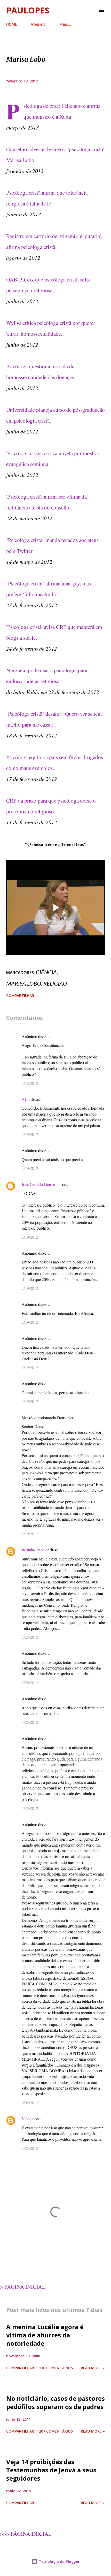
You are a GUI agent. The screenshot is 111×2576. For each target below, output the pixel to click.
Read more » (93, 2368)
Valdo (27, 2119)
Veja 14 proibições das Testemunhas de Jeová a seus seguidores (51, 2470)
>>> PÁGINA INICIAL (26, 2534)
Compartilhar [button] (20, 996)
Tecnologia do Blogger (59, 2561)
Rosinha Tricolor (35, 1550)
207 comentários (56, 2431)
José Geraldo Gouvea (39, 1184)
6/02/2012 (30, 2103)
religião (55, 983)
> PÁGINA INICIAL (23, 2287)
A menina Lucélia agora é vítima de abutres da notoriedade (45, 2335)
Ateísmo (38, 24)
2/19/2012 (30, 1134)
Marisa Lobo (24, 983)
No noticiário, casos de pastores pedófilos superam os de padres (55, 2402)
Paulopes (28, 10)
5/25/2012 (30, 1722)
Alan (26, 1099)
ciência (46, 972)
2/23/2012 (30, 1637)
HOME (12, 24)
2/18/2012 (30, 1083)
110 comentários (56, 2368)
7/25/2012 (30, 2148)
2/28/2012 (30, 1683)
